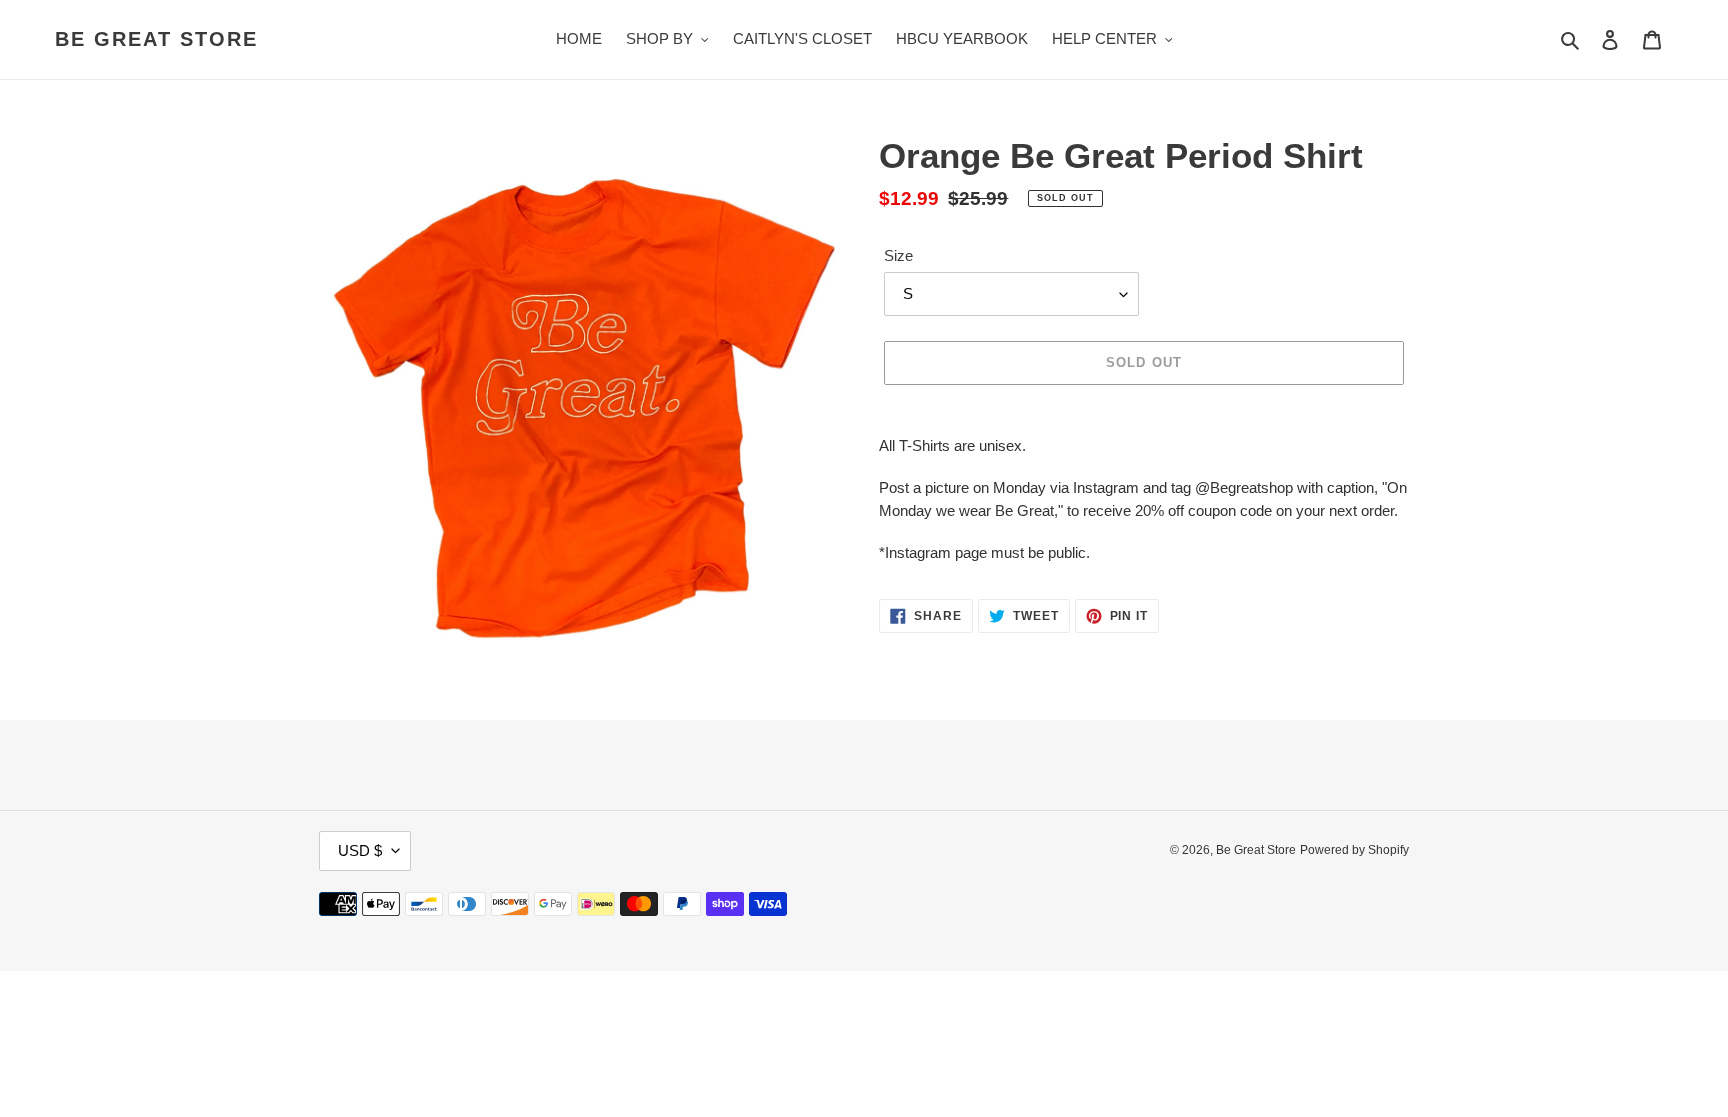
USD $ (360, 850)
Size (898, 255)
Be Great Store (156, 39)
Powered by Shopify (1354, 850)
